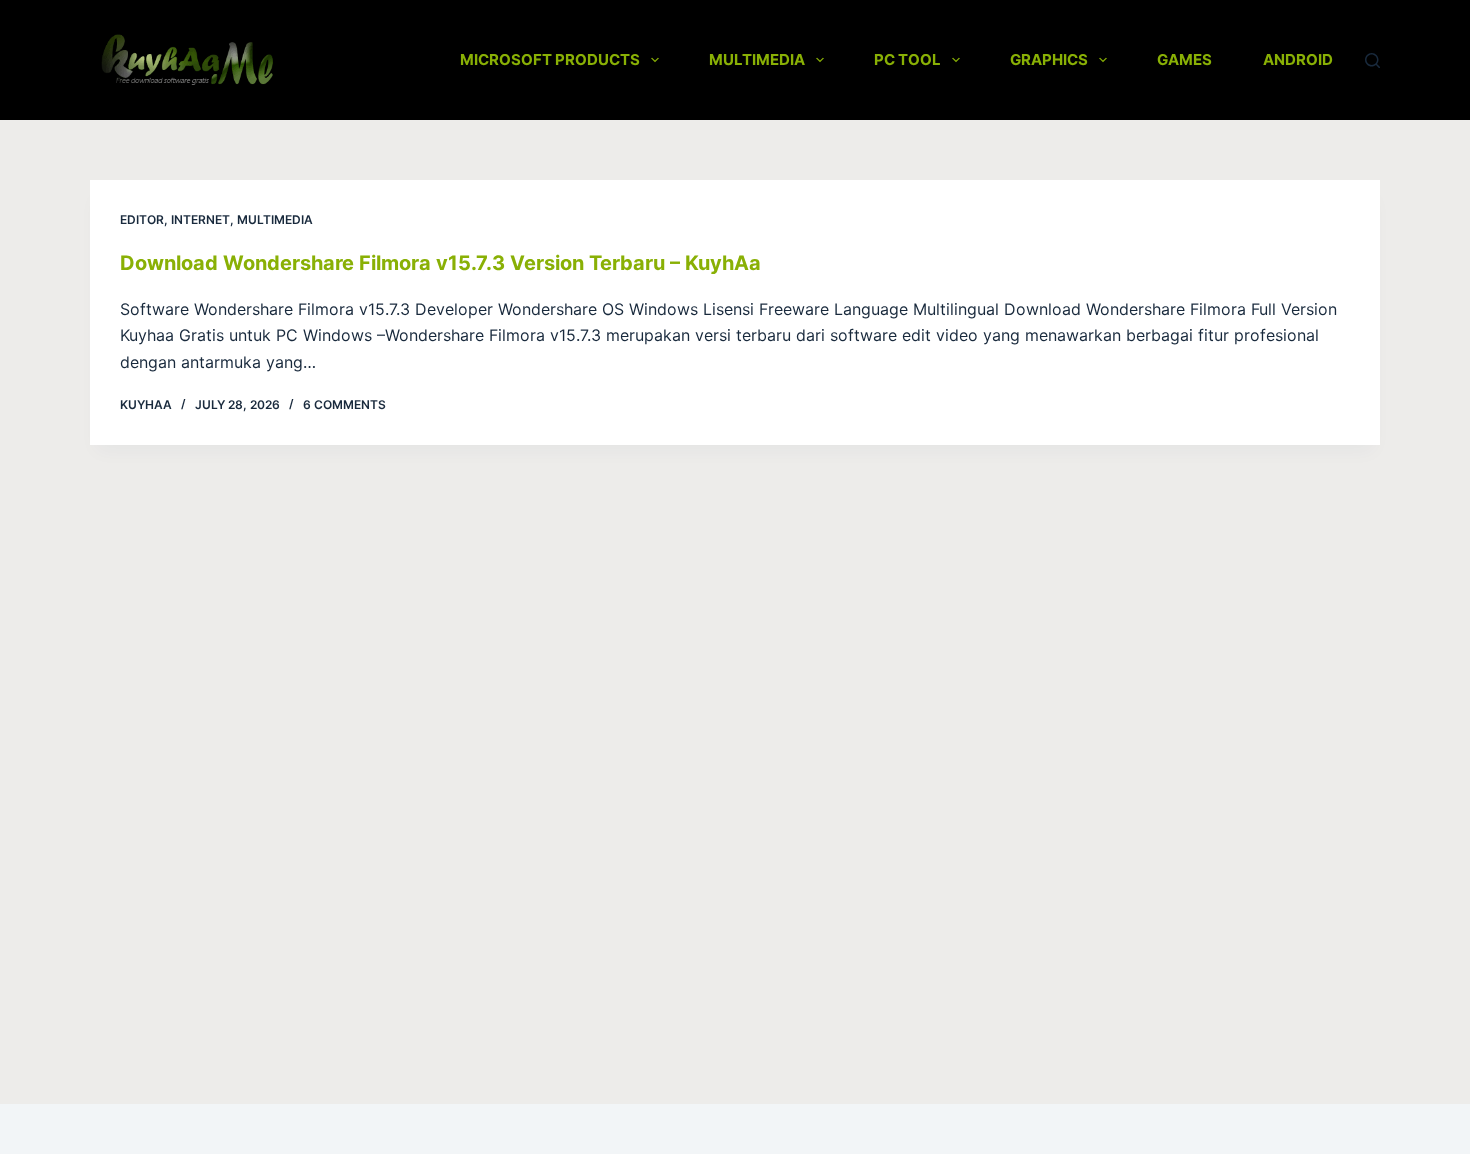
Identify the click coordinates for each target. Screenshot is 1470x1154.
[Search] (1372, 60)
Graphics (1049, 59)
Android (1298, 59)
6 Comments (344, 404)
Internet (200, 219)
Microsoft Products (550, 59)
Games (1184, 59)
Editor (142, 219)
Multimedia (757, 59)
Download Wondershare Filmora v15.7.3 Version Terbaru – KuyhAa (440, 263)
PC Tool (907, 59)
